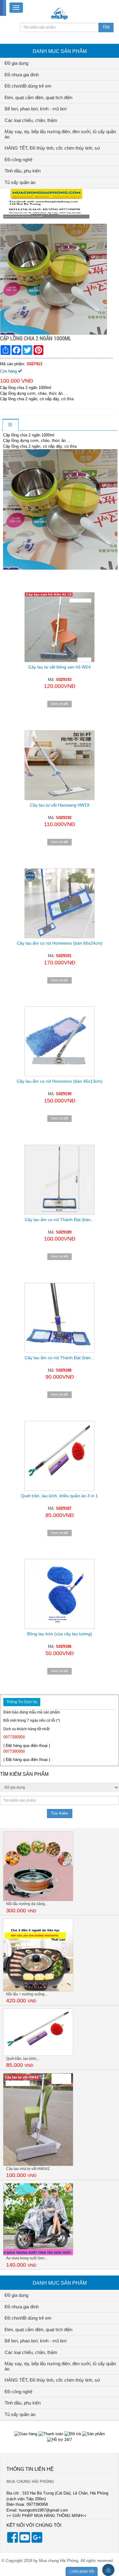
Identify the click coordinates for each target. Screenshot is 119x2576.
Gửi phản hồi (83, 2571)
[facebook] (13, 2541)
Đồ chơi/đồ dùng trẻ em (28, 86)
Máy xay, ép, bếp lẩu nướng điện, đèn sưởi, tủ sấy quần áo (60, 134)
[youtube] (25, 2541)
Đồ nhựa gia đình (22, 75)
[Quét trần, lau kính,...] (38, 2032)
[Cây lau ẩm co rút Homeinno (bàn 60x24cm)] (60, 903)
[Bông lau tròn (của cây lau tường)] (60, 1594)
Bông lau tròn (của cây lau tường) (60, 1634)
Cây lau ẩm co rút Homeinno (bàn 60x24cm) (60, 943)
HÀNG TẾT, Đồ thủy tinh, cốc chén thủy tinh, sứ (52, 148)
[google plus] (37, 2541)
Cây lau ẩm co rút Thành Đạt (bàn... (60, 1220)
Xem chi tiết (60, 704)
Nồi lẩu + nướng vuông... (27, 1994)
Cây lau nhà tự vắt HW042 (28, 2169)
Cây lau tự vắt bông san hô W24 (60, 667)
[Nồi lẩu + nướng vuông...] (38, 1955)
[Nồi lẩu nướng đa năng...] (38, 1866)
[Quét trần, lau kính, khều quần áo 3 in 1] (60, 1456)
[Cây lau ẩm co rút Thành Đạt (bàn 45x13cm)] (60, 1318)
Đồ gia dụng (16, 63)
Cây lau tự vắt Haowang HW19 (60, 805)
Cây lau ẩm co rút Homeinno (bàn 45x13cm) (60, 1081)
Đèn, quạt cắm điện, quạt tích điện (38, 97)
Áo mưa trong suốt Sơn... (27, 2258)
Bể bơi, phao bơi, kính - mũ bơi (36, 109)
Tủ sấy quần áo (20, 182)
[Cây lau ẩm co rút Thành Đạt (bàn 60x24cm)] (60, 1180)
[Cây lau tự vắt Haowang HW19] (60, 765)
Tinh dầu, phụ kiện (23, 171)
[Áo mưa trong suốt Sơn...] (38, 2219)
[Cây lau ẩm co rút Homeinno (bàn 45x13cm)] (60, 1041)
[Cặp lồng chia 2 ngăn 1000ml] (54, 279)
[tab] (10, 425)
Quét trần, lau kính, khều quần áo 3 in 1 (60, 1496)
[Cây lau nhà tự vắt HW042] (38, 2119)
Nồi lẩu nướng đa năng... (27, 1904)
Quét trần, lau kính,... (23, 2059)
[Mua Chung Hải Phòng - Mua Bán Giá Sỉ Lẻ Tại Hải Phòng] (60, 13)
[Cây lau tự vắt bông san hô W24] (60, 621)
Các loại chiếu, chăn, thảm (31, 120)
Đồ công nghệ (18, 160)
